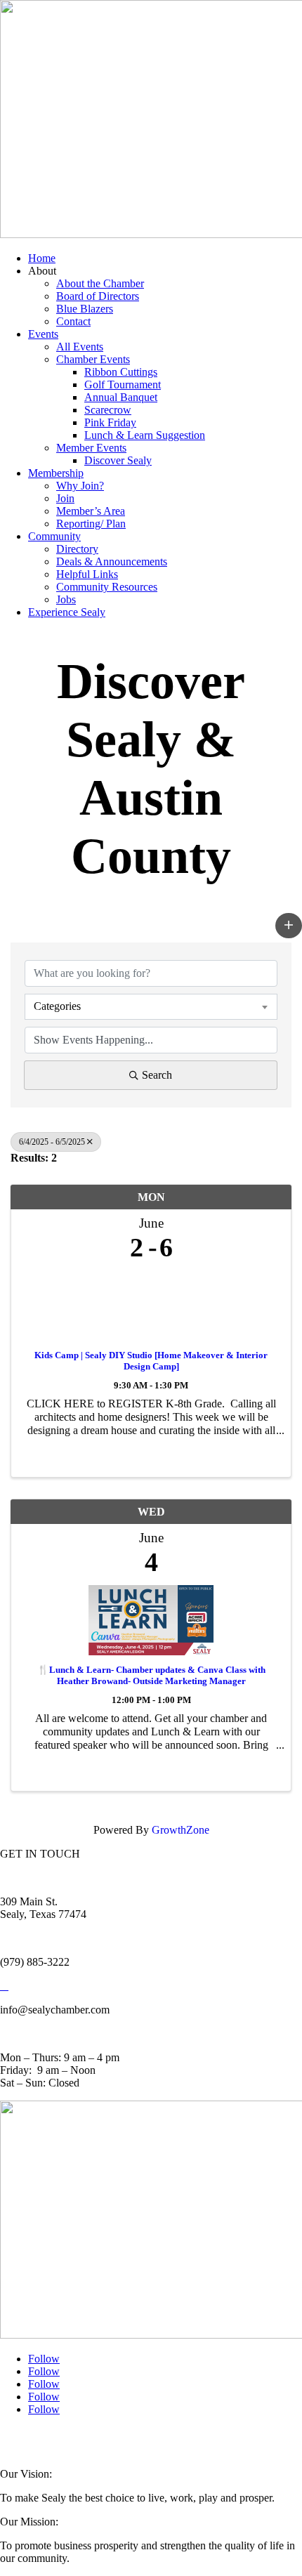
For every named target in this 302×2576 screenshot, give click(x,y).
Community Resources (107, 587)
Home (42, 258)
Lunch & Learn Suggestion (145, 435)
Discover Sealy (118, 460)
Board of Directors (98, 296)
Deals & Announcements (112, 561)
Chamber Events (93, 359)
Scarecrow (108, 410)
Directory (77, 549)
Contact (73, 321)
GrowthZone (180, 1830)
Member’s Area (91, 511)
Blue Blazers (85, 309)
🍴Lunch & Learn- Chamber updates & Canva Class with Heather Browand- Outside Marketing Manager (151, 1675)
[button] (289, 926)
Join (65, 498)
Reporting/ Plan (91, 524)
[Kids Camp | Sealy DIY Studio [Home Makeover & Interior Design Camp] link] (151, 1302)
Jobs (66, 599)
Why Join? (80, 486)
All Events (80, 347)
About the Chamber (100, 283)
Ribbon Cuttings (121, 372)
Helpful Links (87, 574)
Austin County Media (174, 2438)
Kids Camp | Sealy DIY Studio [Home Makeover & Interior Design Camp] (151, 1361)
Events (43, 334)
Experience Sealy (67, 612)
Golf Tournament (123, 385)
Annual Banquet (121, 397)
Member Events (91, 448)
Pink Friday (110, 422)
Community (54, 536)
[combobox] (151, 1006)
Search (157, 1075)
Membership (56, 473)
